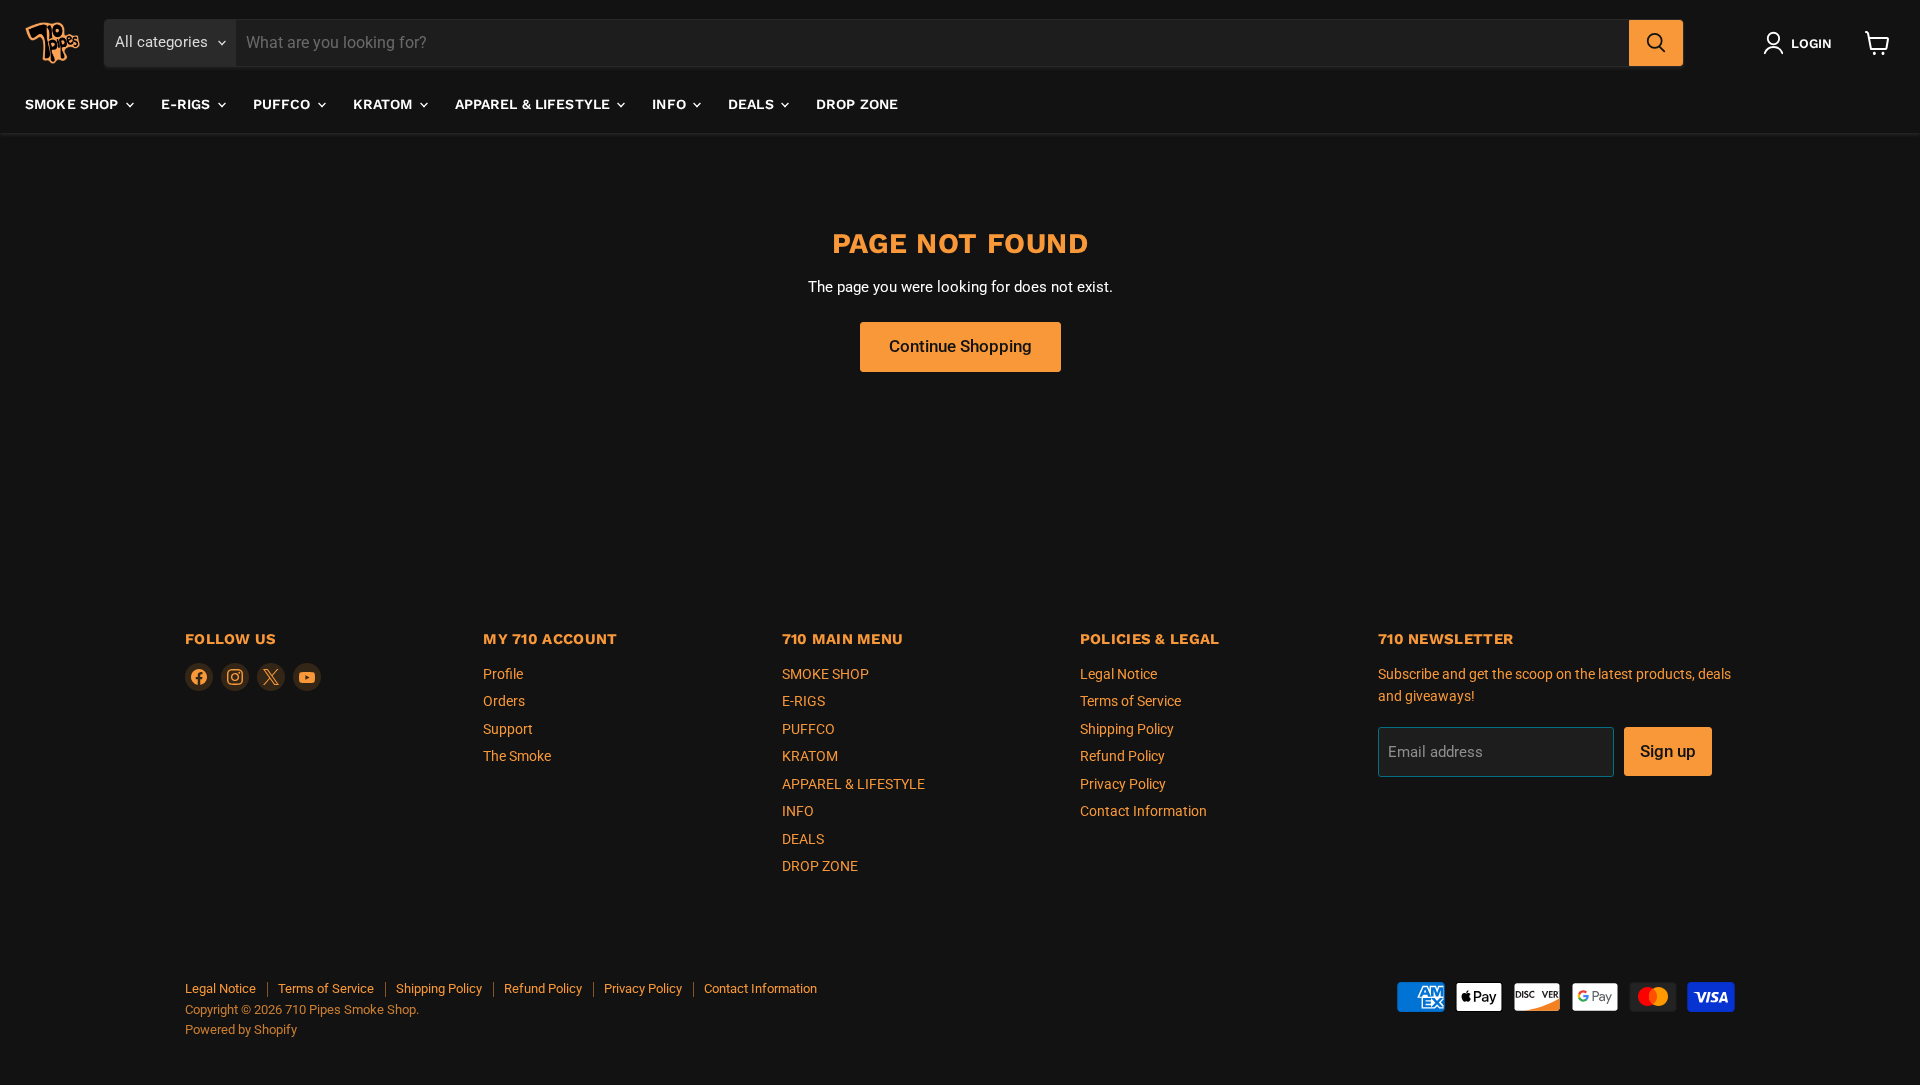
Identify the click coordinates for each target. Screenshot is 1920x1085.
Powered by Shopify (241, 1029)
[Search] (1656, 43)
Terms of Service (1130, 701)
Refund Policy (1122, 756)
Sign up (1668, 751)
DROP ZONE (857, 104)
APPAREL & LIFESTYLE (535, 104)
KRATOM (385, 104)
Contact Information (1143, 811)
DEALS (753, 104)
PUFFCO (284, 104)
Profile (503, 674)
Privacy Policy (1123, 784)
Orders (504, 701)
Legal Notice (1118, 674)
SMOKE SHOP (74, 104)
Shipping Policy (1127, 729)
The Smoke (517, 756)
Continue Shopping (960, 346)
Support (508, 729)
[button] (1801, 43)
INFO (671, 104)
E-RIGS (188, 104)
